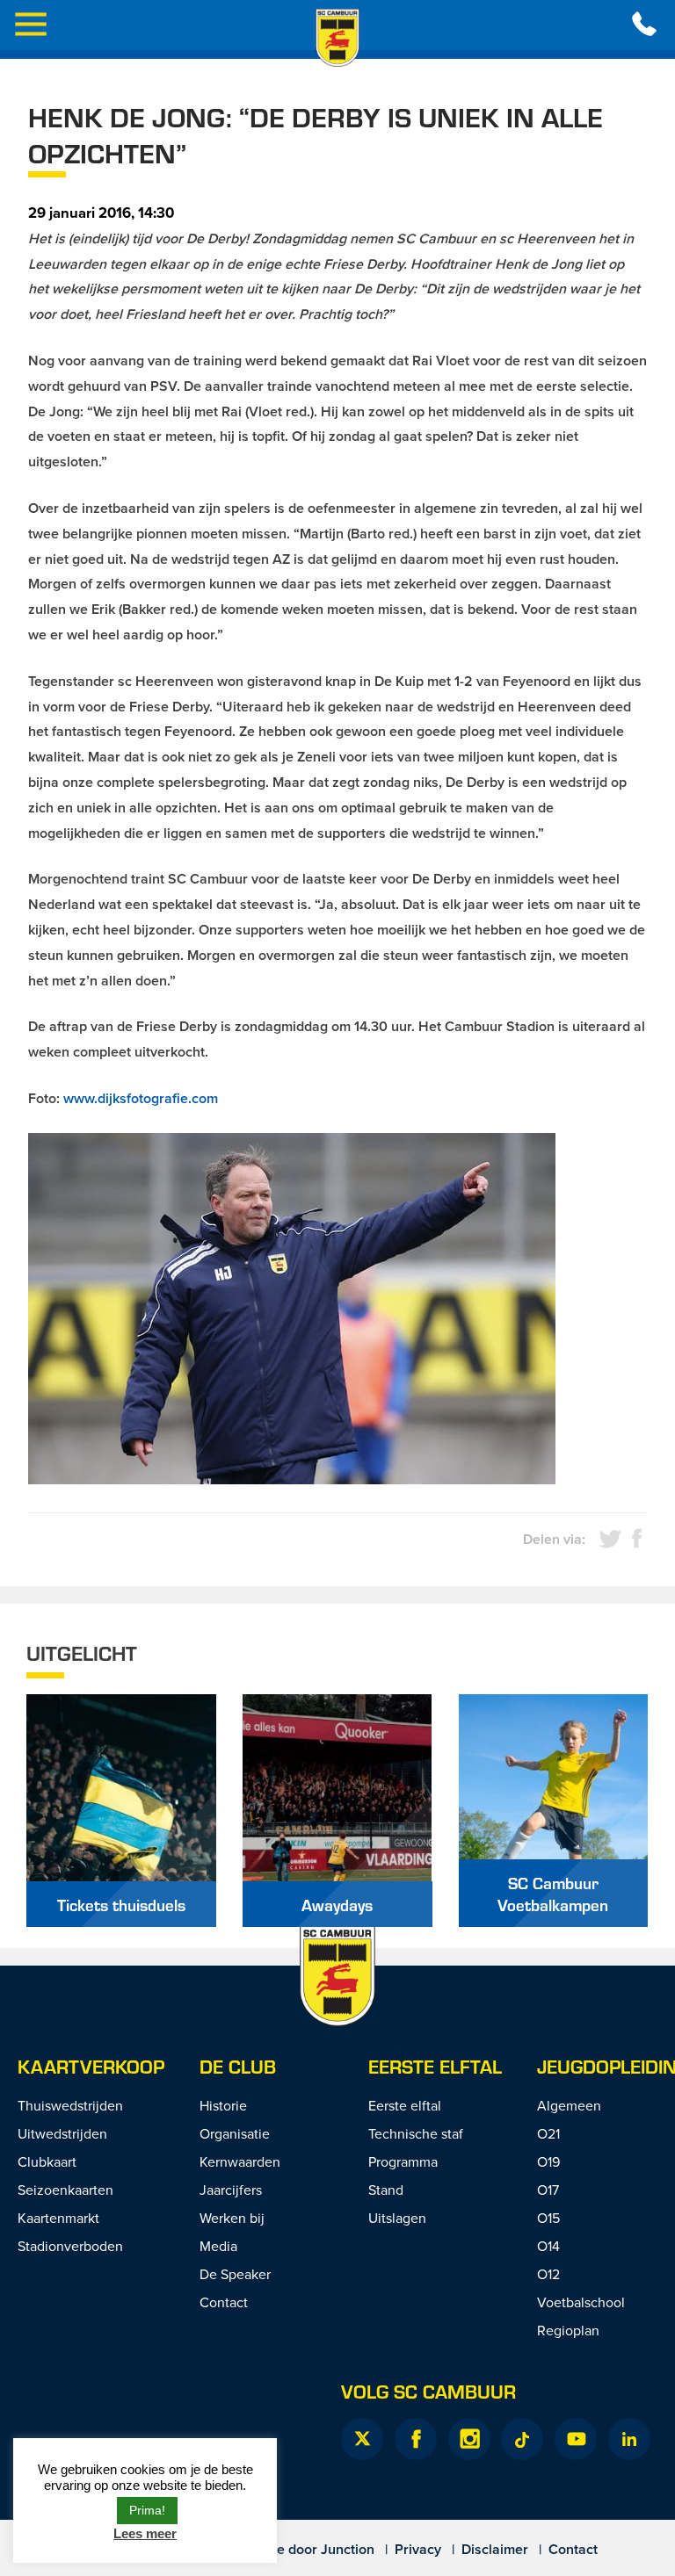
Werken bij (232, 2218)
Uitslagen (397, 2218)
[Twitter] (362, 2439)
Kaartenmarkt (58, 2218)
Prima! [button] (147, 2510)
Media (218, 2246)
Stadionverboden (70, 2246)
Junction (348, 2549)
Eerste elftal (435, 2066)
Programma (403, 2161)
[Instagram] (469, 2439)
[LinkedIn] (629, 2439)
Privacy (418, 2549)
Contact (224, 2302)
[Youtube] (576, 2439)
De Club (238, 2066)
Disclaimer (495, 2549)
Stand (386, 2190)
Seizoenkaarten (65, 2190)
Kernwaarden (240, 2161)
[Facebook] (416, 2439)
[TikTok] (522, 2439)
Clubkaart (47, 2161)
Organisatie (235, 2133)
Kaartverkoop (91, 2066)
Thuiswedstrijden (70, 2105)
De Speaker (235, 2274)
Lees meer (145, 2533)
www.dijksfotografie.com (141, 1098)
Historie (223, 2105)
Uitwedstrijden (62, 2133)
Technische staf (416, 2133)
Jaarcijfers (231, 2190)
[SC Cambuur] (337, 38)
